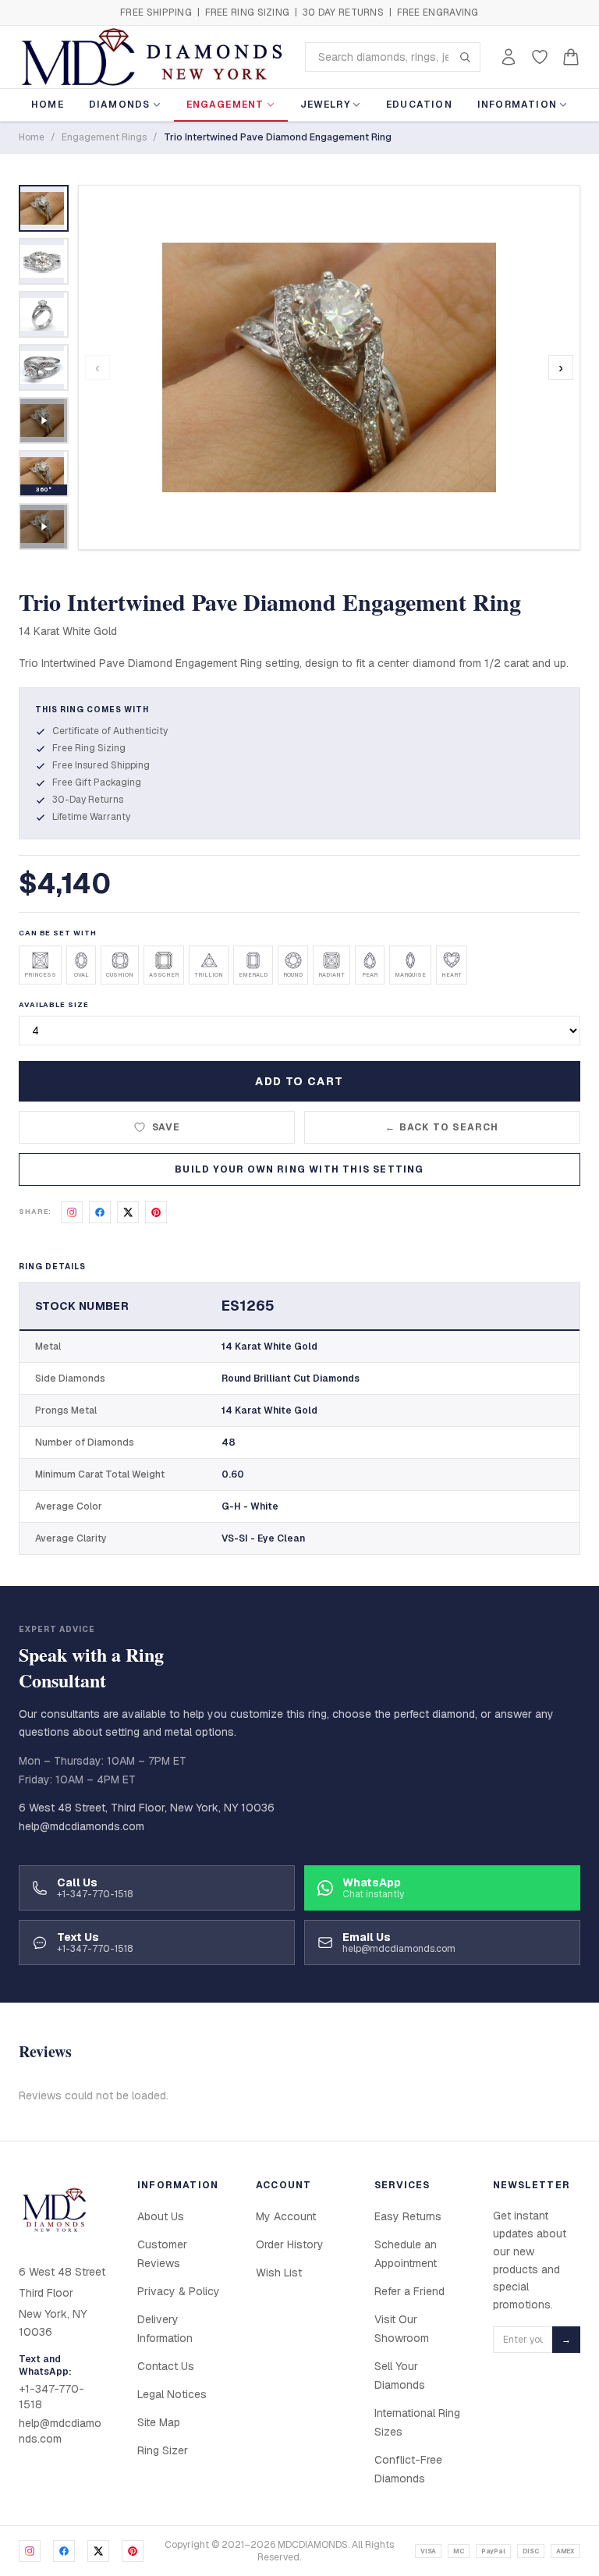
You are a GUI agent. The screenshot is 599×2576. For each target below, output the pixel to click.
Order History (290, 2244)
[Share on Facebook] (100, 1212)
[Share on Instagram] (72, 1212)
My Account (286, 2216)
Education (419, 105)
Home (48, 105)
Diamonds (120, 105)
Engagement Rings (104, 137)
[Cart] (571, 57)
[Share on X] (128, 1212)
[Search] (465, 57)
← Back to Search (442, 1127)
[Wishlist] (540, 57)
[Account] (509, 57)
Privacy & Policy (179, 2291)
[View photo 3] (44, 314)
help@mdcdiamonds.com (82, 1826)
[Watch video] (44, 420)
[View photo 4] (44, 367)
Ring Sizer (163, 2450)
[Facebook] (64, 2551)
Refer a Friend (409, 2291)
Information (517, 105)
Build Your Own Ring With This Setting (299, 1169)
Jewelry (325, 105)
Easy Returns (408, 2216)
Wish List (279, 2273)
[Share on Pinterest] (156, 1212)
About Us (161, 2216)
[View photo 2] (44, 261)
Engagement (225, 105)
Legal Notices (172, 2394)
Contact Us (166, 2366)
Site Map (159, 2422)
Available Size (54, 1005)
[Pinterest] (133, 2551)
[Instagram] (30, 2551)
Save (167, 1127)
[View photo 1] (44, 208)
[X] (98, 2551)
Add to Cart (299, 1081)
